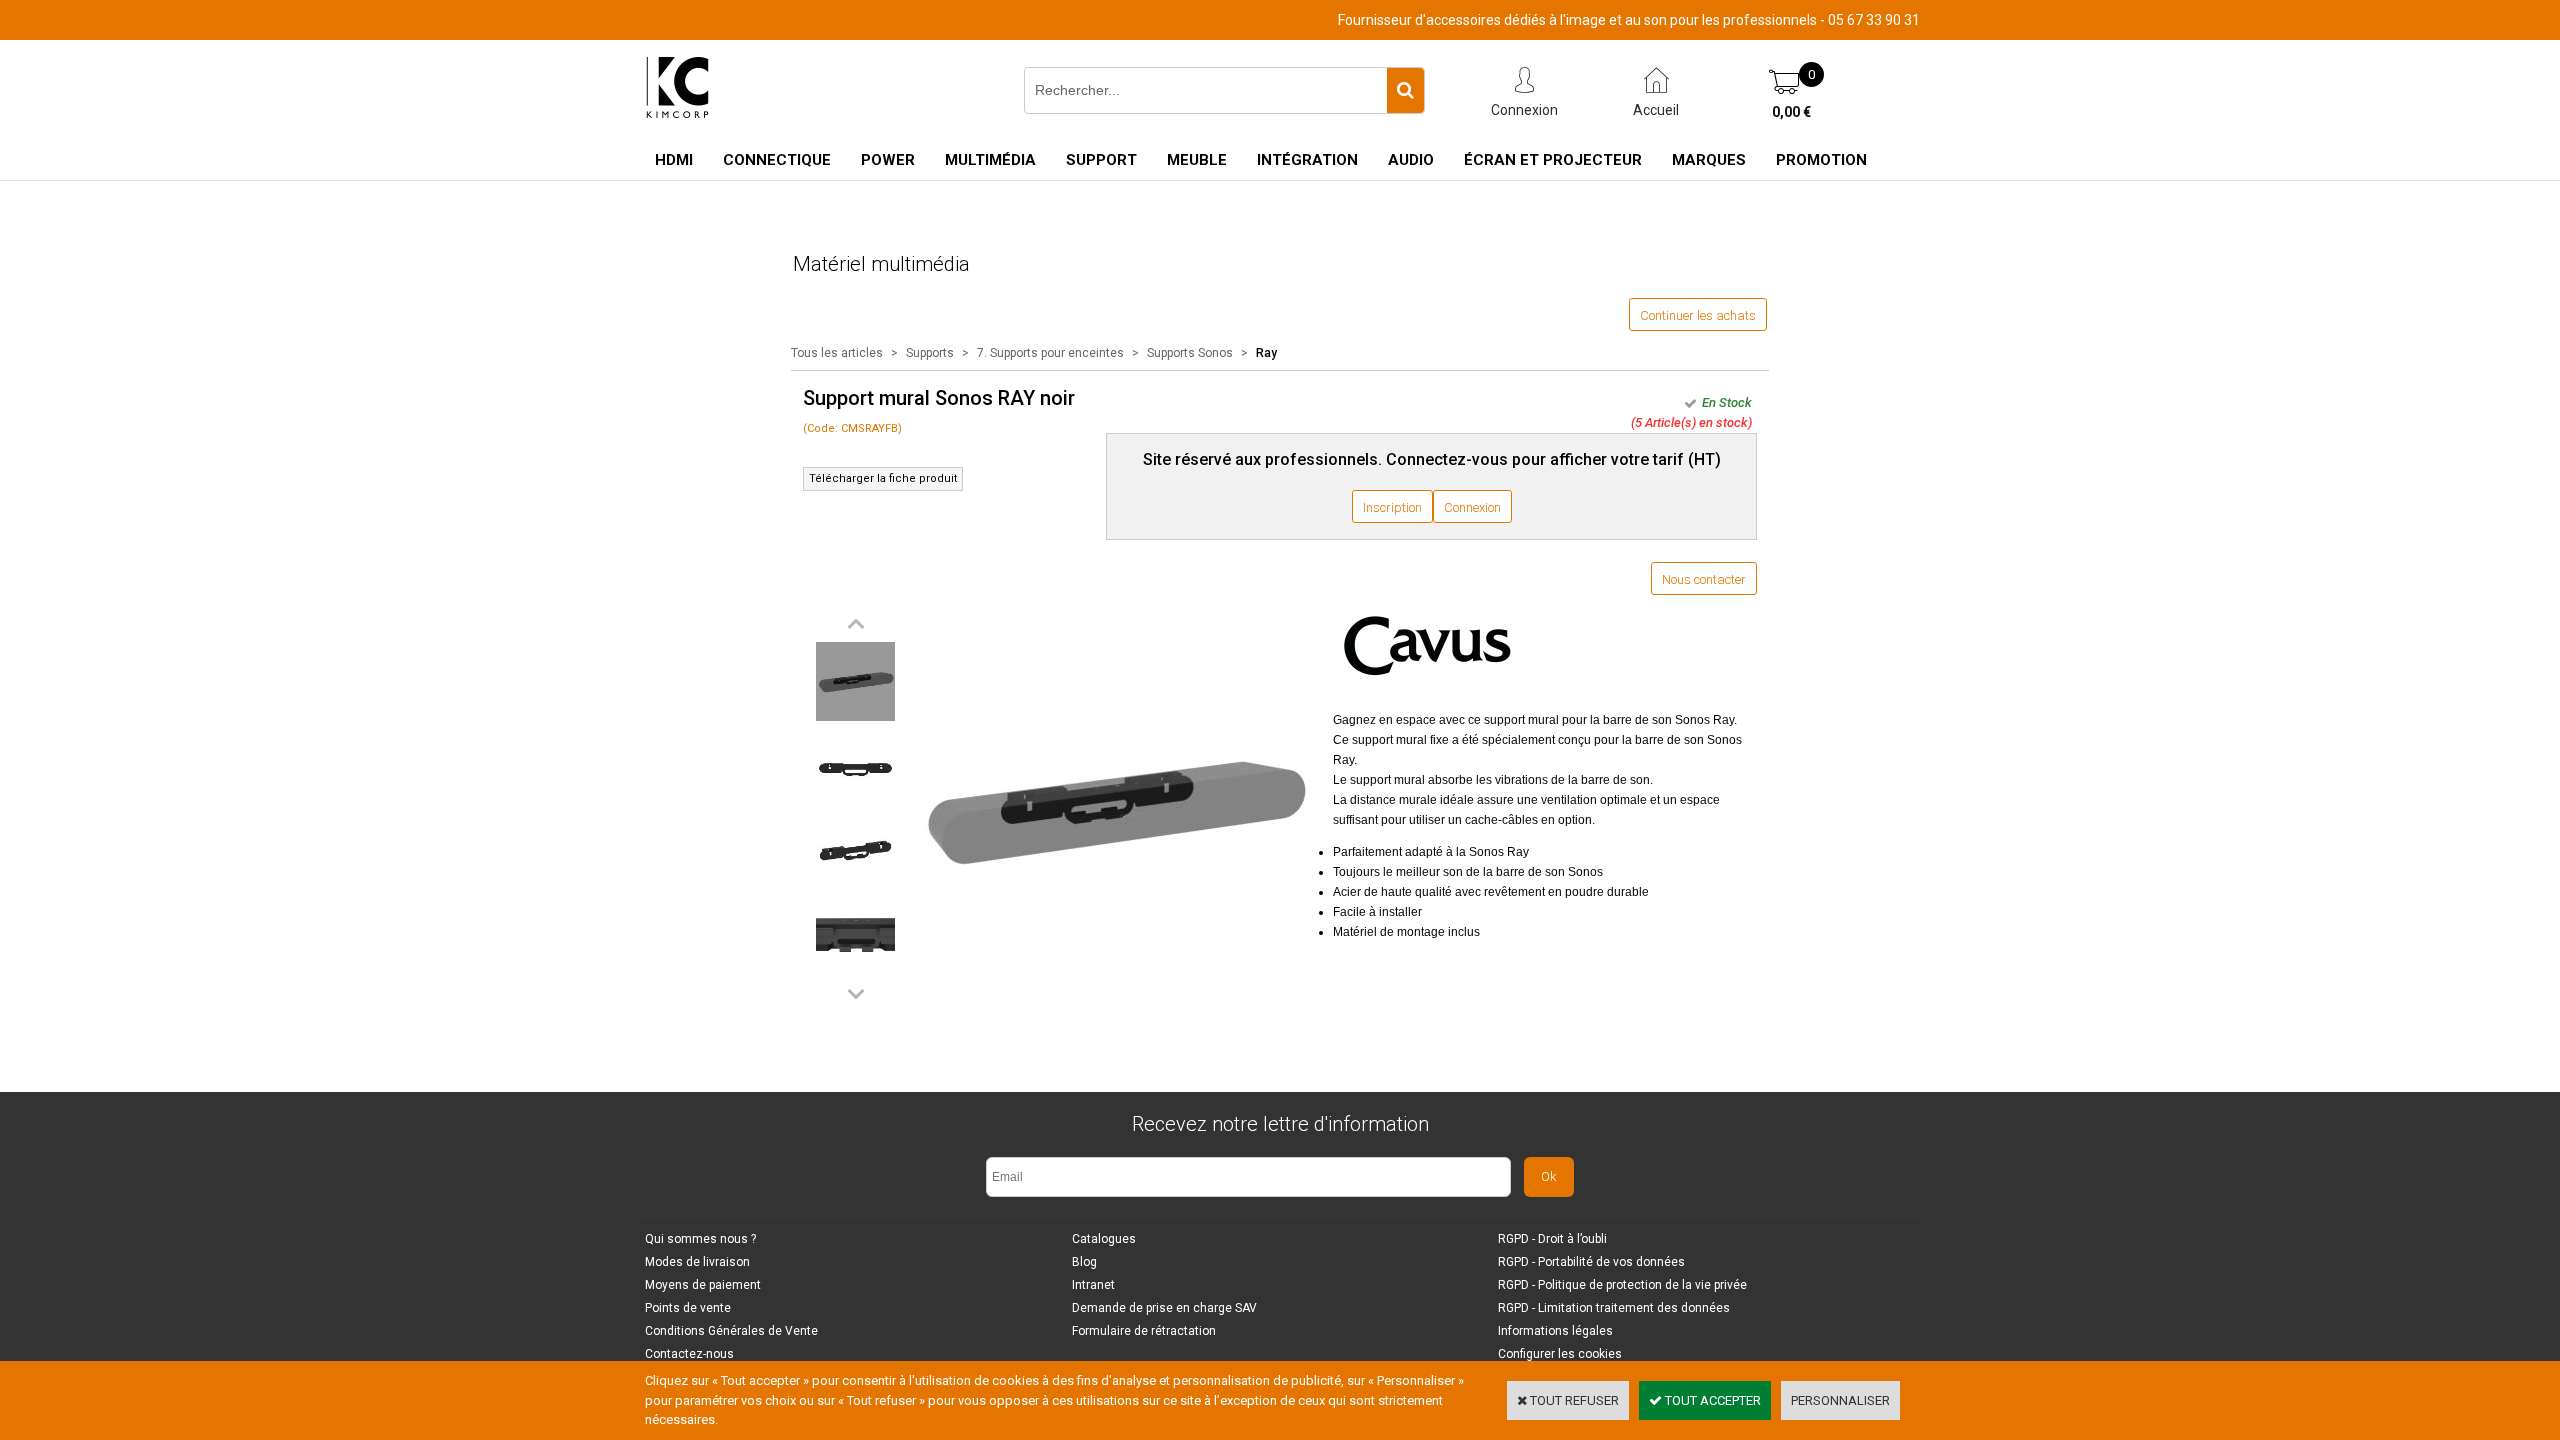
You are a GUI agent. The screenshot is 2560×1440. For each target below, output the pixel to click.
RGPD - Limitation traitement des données (1614, 1308)
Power (888, 160)
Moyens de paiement (703, 1285)
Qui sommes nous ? (700, 1239)
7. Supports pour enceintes (1050, 353)
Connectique (777, 160)
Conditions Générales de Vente (731, 1331)
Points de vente (688, 1308)
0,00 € (1791, 112)
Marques (1709, 160)
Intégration (1307, 160)
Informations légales (1555, 1331)
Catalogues (1104, 1239)
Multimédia (990, 160)
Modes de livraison (697, 1262)
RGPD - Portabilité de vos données (1591, 1262)
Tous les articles (837, 353)
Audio (1411, 160)
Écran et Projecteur (1553, 160)
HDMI (674, 160)
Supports (931, 353)
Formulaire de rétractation (1144, 1331)
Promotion (1821, 160)
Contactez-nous (689, 1354)
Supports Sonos (1190, 353)
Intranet (1093, 1285)
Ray (1266, 353)
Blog (1084, 1262)
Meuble (1197, 160)
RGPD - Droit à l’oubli (1552, 1239)
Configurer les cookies (1560, 1354)
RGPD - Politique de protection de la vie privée (1622, 1285)
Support (1101, 160)
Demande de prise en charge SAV (1164, 1308)
